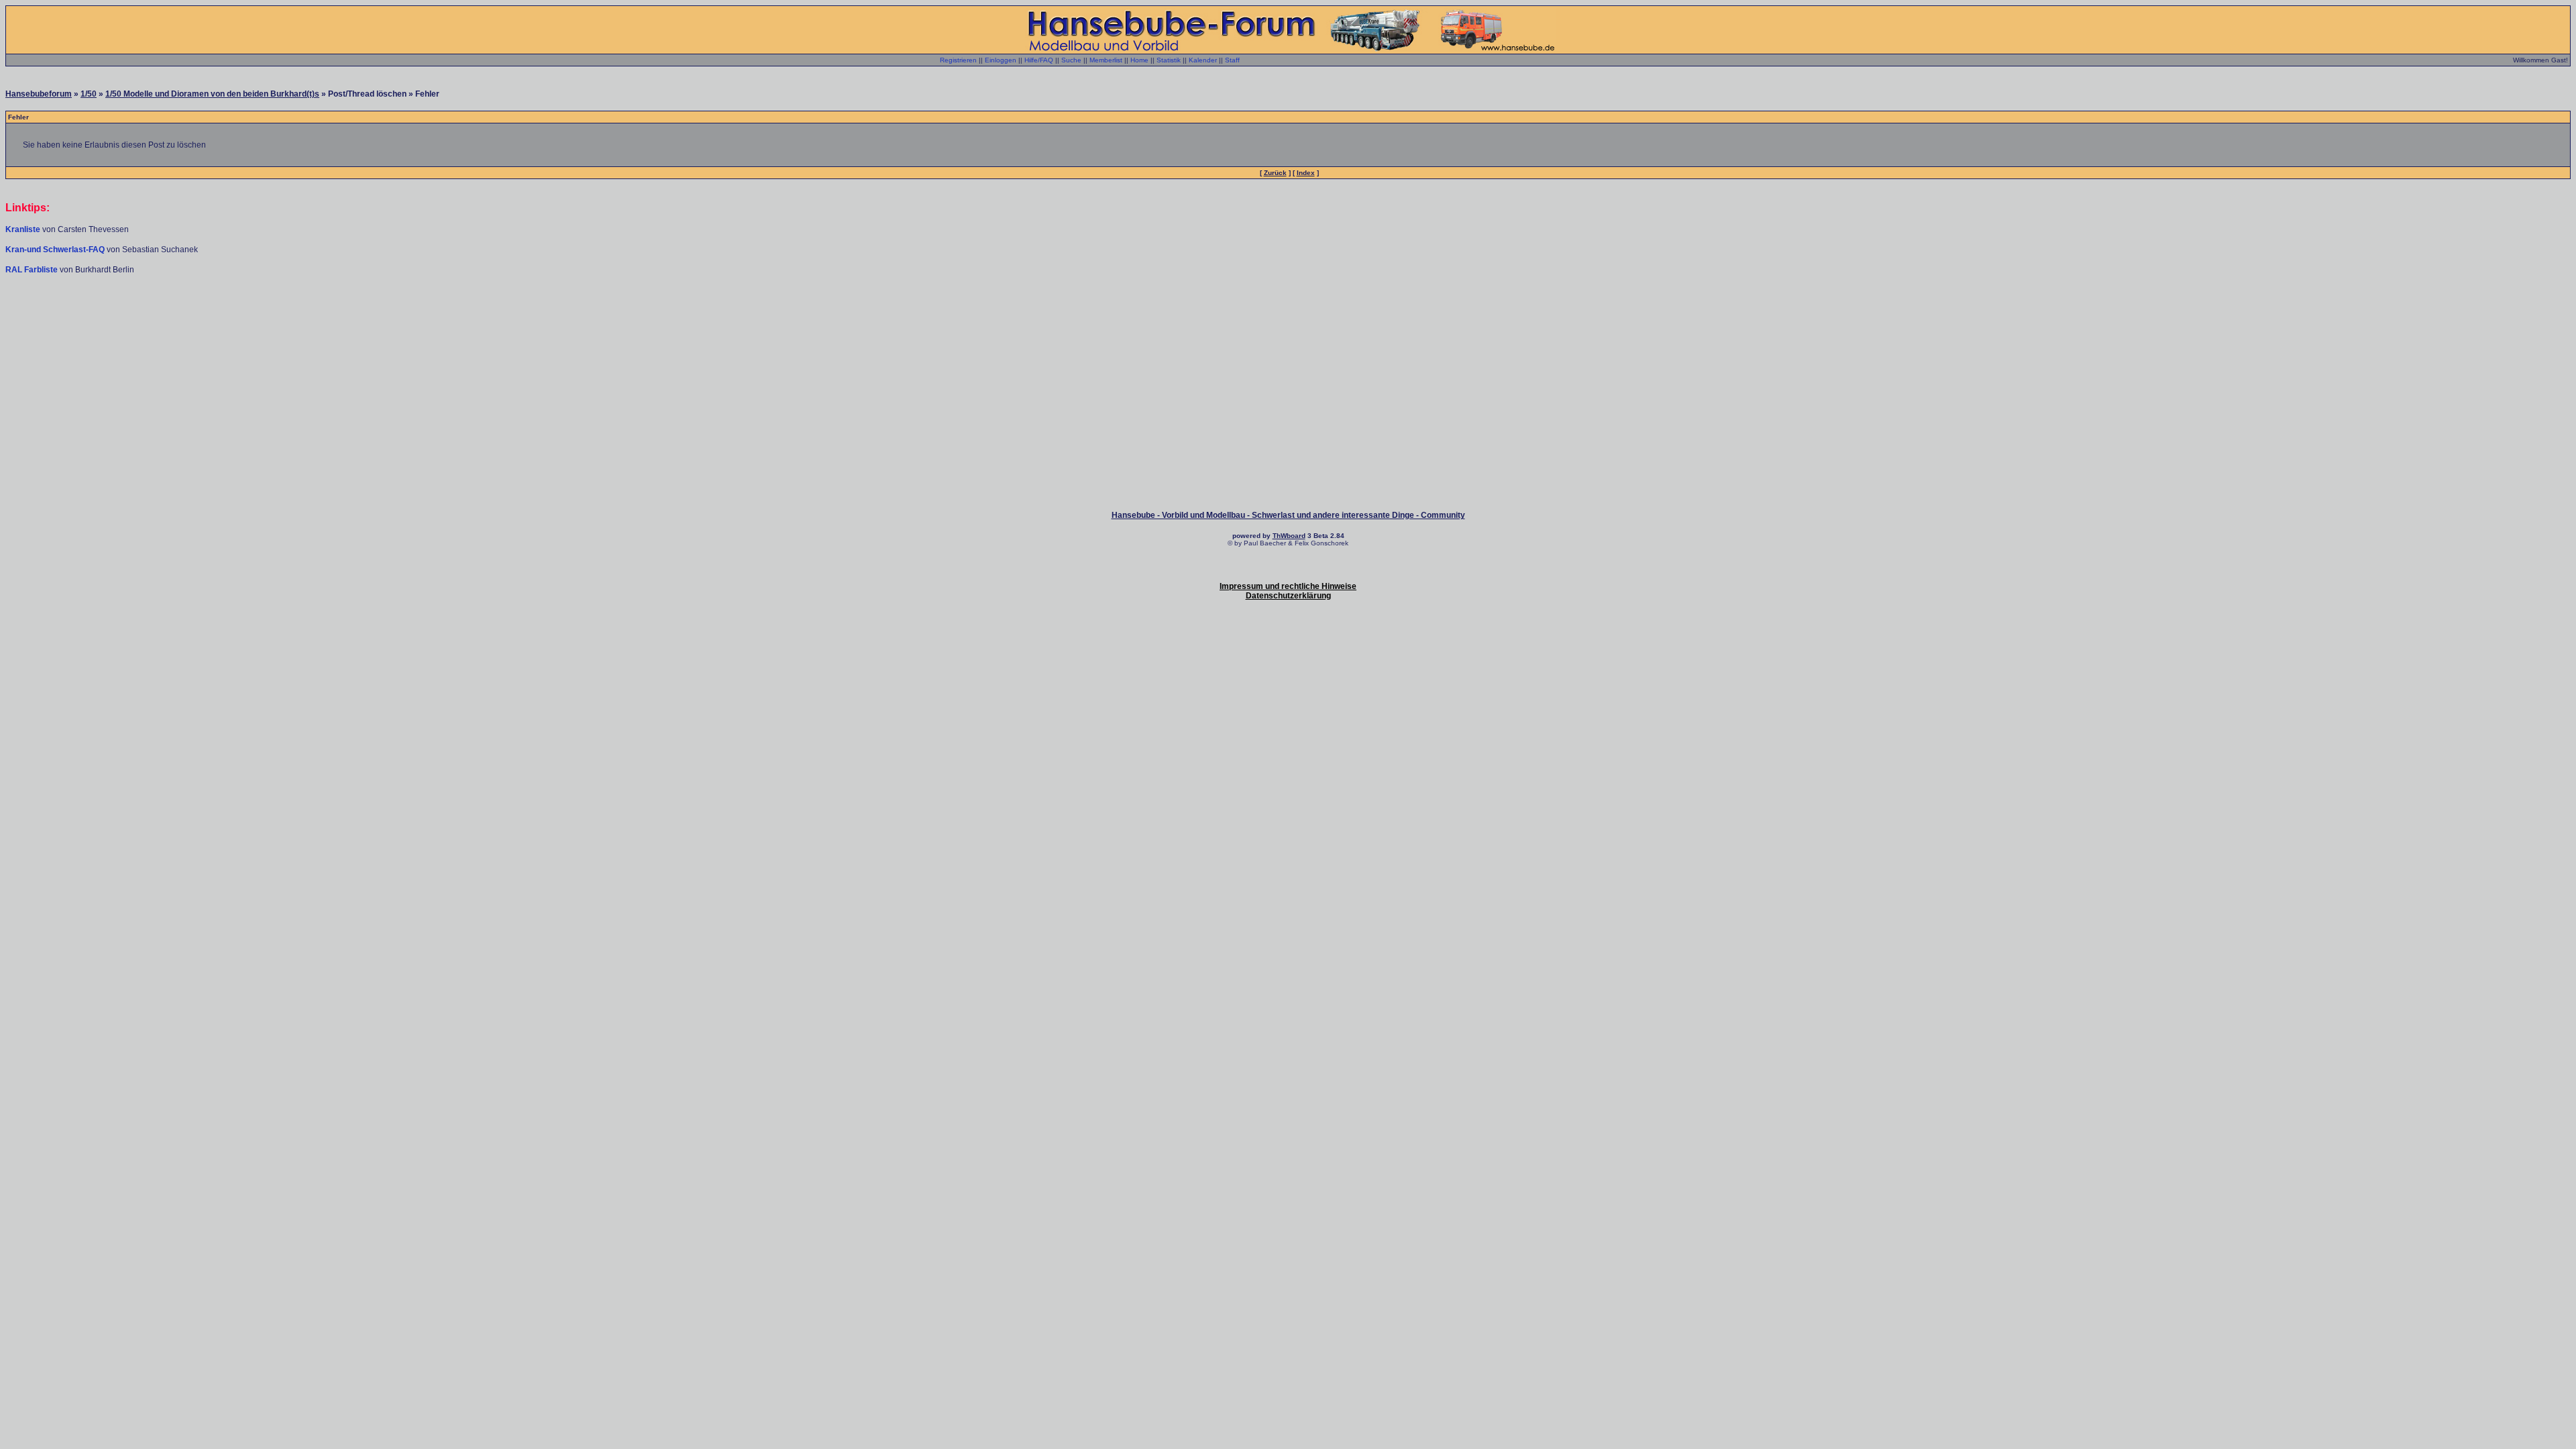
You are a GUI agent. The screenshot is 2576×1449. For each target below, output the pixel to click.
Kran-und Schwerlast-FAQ (56, 250)
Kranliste (23, 229)
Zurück (1275, 173)
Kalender (1203, 60)
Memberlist (1106, 60)
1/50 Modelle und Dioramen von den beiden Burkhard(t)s (212, 94)
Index (1306, 173)
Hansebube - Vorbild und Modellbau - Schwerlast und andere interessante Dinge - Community (1288, 515)
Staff (1232, 60)
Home (1139, 60)
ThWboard (1289, 536)
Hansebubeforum (39, 94)
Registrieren (958, 60)
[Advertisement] (1288, 315)
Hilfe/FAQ (1039, 60)
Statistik (1169, 60)
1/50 (89, 94)
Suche (1071, 60)
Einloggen (1001, 60)
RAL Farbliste (33, 270)
